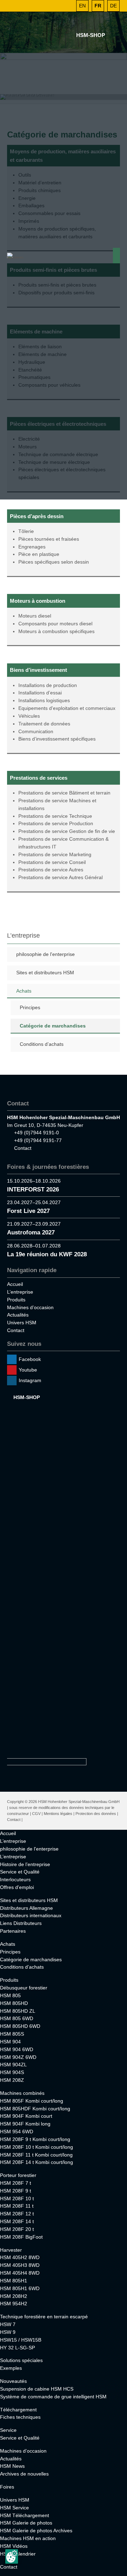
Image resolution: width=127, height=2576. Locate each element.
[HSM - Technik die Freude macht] (16, 256)
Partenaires (13, 1931)
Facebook (30, 1359)
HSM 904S (12, 2072)
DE (113, 6)
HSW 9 (8, 2332)
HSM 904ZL (13, 2065)
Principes (30, 1007)
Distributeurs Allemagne (26, 1908)
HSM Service (14, 2508)
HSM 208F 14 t (17, 2221)
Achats (24, 991)
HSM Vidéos (14, 2546)
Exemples (11, 2368)
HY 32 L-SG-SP (17, 2348)
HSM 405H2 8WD (20, 2257)
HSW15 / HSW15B (21, 2340)
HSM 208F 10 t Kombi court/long (37, 2147)
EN (82, 6)
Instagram (30, 1380)
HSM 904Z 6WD (18, 2057)
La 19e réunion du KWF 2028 (47, 1254)
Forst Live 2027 (28, 1211)
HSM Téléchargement (25, 2515)
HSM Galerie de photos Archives (36, 2531)
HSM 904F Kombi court (26, 2116)
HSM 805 (10, 1995)
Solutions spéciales (21, 2360)
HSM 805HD (14, 2003)
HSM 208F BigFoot (21, 2237)
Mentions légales (58, 1814)
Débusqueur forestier (24, 1988)
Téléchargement (18, 2410)
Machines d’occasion (30, 1307)
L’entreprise (20, 1292)
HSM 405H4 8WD (20, 2273)
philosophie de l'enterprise (46, 954)
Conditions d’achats (42, 1044)
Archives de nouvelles (24, 2474)
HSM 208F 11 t (17, 2206)
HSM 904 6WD (17, 2049)
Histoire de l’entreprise (25, 1864)
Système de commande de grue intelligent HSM (53, 2397)
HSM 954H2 (14, 2304)
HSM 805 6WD (17, 2018)
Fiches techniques (20, 2417)
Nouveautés (13, 2381)
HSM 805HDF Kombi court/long (35, 2109)
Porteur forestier (18, 2175)
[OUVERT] (67, 6)
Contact (23, 1148)
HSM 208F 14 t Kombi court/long (37, 2162)
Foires (7, 2487)
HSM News (12, 2466)
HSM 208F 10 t (17, 2198)
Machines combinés (22, 2093)
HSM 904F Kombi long (25, 2124)
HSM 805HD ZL (18, 2011)
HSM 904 (10, 2042)
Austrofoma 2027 (31, 1232)
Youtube (28, 1370)
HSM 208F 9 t (16, 2191)
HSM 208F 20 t (17, 2229)
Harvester (11, 2250)
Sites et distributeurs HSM (45, 973)
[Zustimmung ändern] (12, 2556)
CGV (36, 1814)
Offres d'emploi (17, 1887)
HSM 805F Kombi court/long (32, 2101)
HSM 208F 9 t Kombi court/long (35, 2139)
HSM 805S (12, 2034)
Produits (16, 1300)
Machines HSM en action (28, 2538)
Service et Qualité (20, 1872)
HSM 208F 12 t (17, 2214)
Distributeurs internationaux (31, 1915)
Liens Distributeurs (21, 1923)
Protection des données (96, 1814)
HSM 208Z (12, 2080)
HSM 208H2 (14, 2296)
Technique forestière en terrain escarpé (44, 2317)
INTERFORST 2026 (33, 1189)
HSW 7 (8, 2324)
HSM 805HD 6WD (20, 2026)
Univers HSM (22, 1323)
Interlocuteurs (15, 1879)
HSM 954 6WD (17, 2132)
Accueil (15, 1284)
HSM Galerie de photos (26, 2523)
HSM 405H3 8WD (20, 2265)
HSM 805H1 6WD (20, 2288)
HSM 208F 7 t (16, 2183)
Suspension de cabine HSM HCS (37, 2389)
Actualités (18, 1315)
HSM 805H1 (14, 2281)
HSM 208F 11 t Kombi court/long (36, 2155)
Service (8, 2430)
